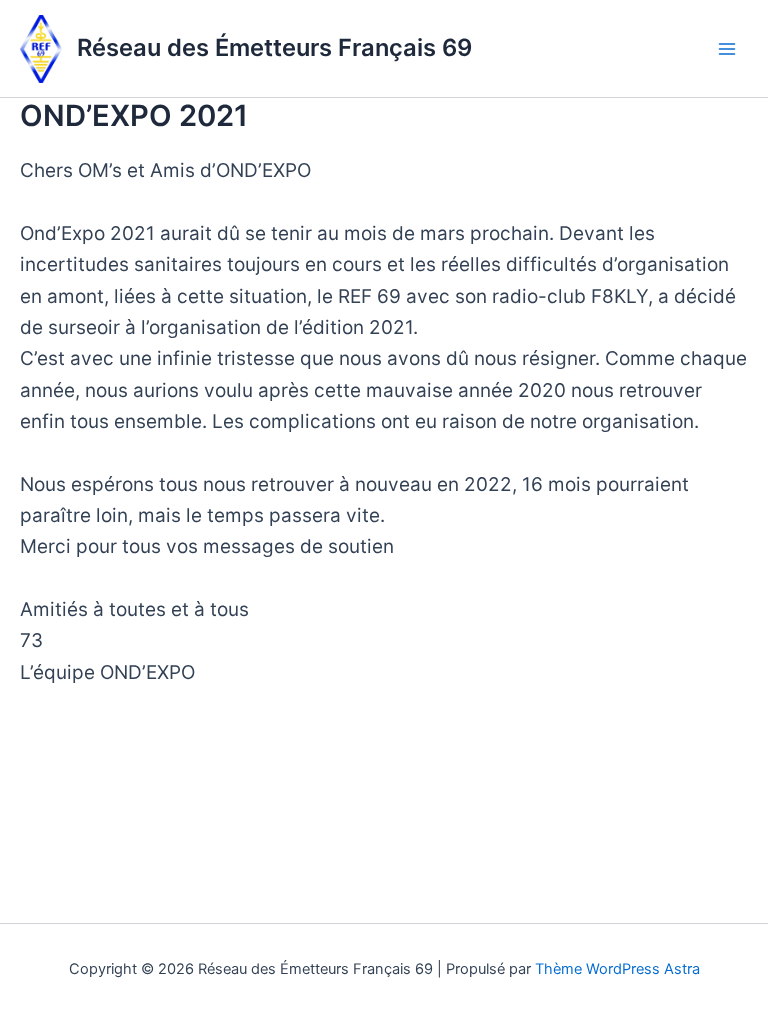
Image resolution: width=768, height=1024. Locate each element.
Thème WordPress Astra (617, 969)
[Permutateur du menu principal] (727, 49)
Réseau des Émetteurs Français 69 (274, 47)
